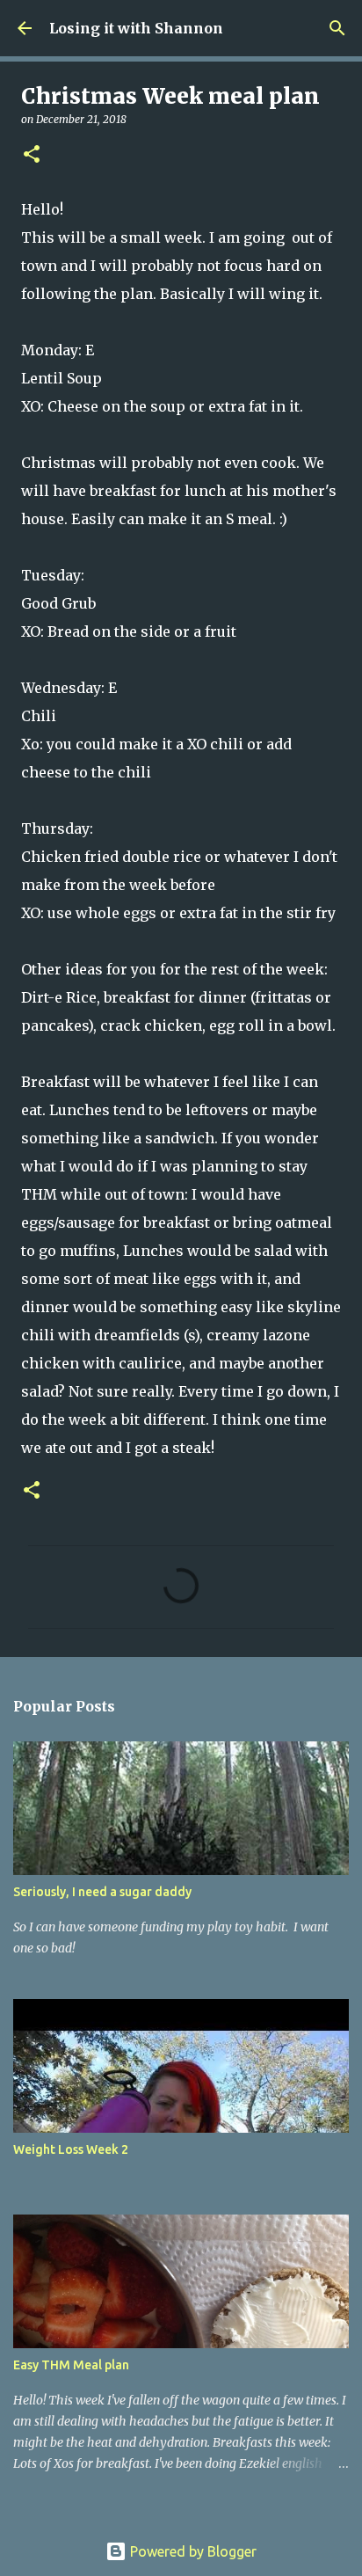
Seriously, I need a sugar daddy (102, 1892)
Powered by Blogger (192, 2551)
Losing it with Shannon (136, 28)
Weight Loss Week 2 (71, 2149)
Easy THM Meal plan (71, 2365)
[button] (32, 155)
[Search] (337, 28)
